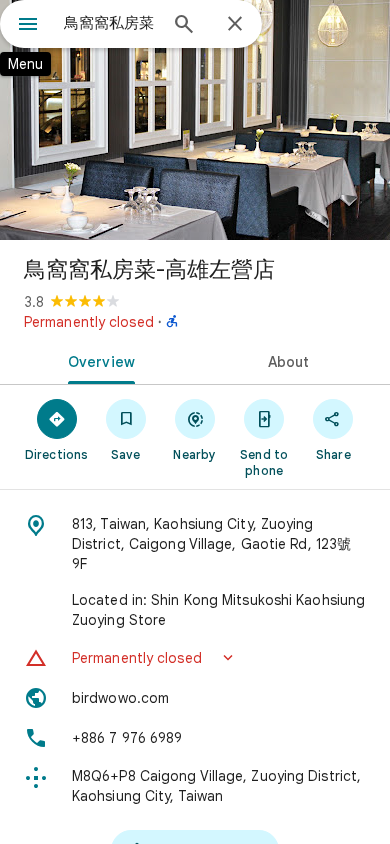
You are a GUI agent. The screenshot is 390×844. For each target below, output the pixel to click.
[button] (195, 658)
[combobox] (110, 23)
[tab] (97, 360)
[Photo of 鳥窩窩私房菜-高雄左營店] (195, 120)
